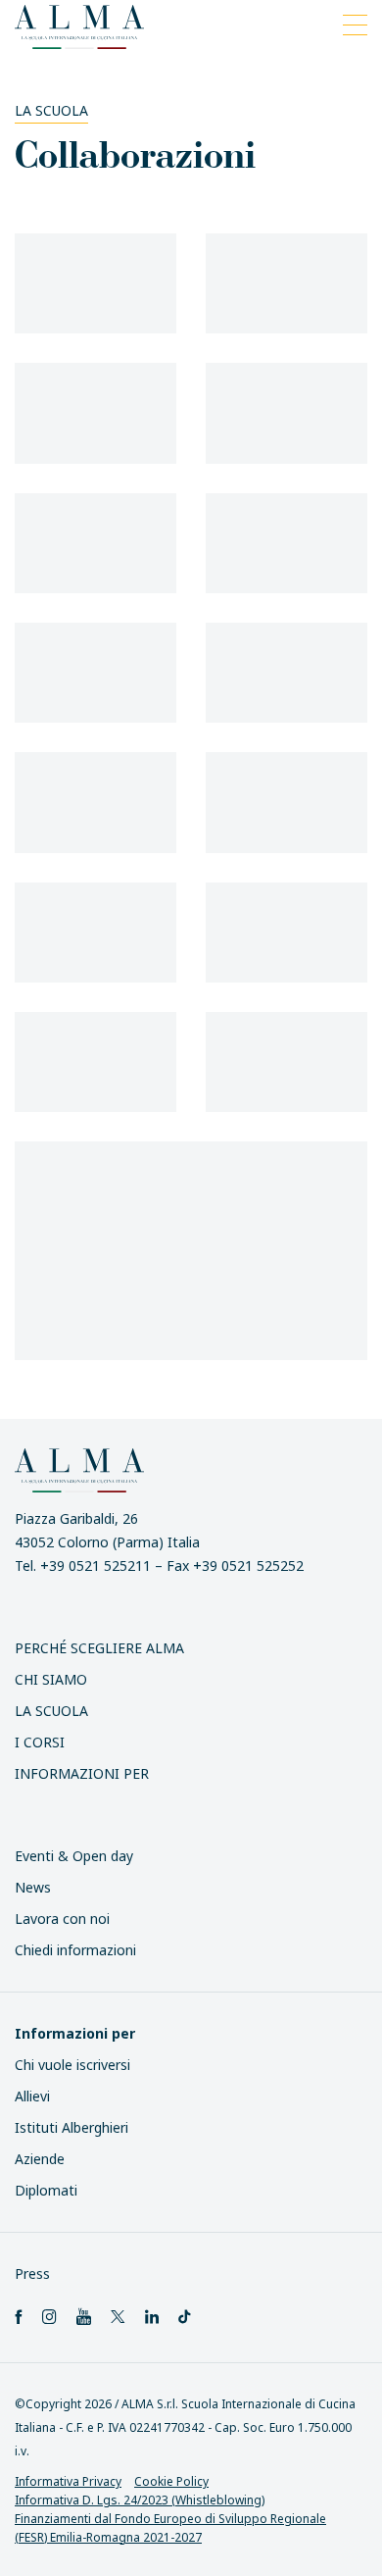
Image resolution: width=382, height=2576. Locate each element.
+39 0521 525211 (95, 1566)
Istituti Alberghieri (72, 2127)
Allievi (32, 2096)
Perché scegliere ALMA (99, 1648)
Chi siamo (51, 1679)
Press (32, 2273)
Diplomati (46, 2190)
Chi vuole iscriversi (72, 2065)
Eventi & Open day (74, 1856)
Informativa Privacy (68, 2481)
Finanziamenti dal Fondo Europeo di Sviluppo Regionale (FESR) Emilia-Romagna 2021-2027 (170, 2528)
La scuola (51, 110)
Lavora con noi (62, 1919)
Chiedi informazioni (75, 1950)
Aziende (40, 2159)
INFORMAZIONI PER (82, 1773)
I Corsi (40, 1742)
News (33, 1887)
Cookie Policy (171, 2481)
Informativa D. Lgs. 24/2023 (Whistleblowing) (140, 2500)
